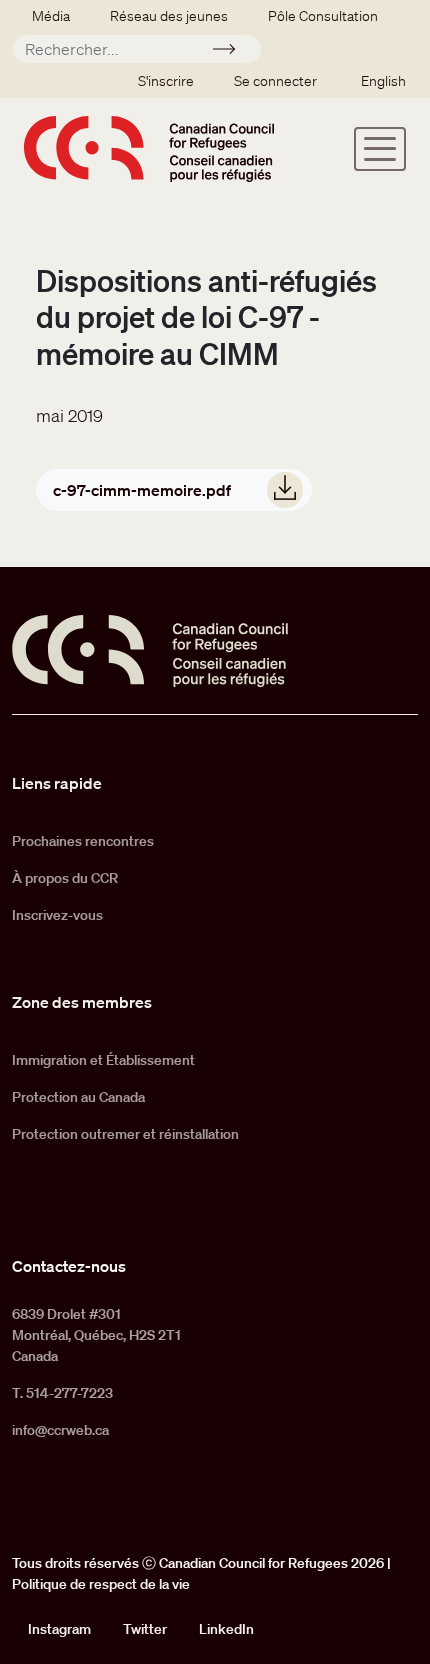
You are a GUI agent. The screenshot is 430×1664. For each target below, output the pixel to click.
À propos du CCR (65, 878)
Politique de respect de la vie (101, 1584)
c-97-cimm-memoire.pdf (142, 490)
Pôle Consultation (323, 16)
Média (51, 16)
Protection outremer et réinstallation (125, 1134)
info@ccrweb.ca (60, 1430)
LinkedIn (226, 1629)
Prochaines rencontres (83, 841)
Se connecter (275, 81)
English (383, 81)
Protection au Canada (78, 1097)
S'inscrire (166, 81)
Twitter (145, 1629)
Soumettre (232, 52)
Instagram (59, 1629)
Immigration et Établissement (103, 1060)
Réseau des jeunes (169, 16)
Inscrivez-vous (57, 915)
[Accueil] (149, 148)
